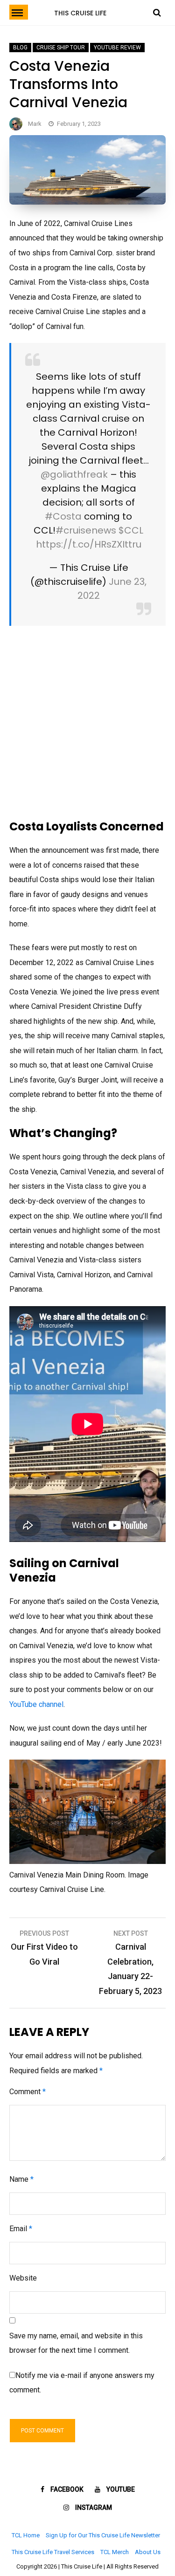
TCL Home (26, 2535)
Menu (19, 12)
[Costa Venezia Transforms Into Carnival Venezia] (87, 202)
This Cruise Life (80, 13)
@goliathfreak (74, 474)
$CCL (131, 530)
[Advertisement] (87, 723)
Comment (28, 2092)
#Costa (63, 516)
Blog (20, 48)
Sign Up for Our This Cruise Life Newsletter (103, 2535)
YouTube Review (117, 48)
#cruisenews (86, 530)
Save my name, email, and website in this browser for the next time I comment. (76, 2343)
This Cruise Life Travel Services (53, 2552)
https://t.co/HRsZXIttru (89, 544)
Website (23, 2278)
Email (21, 2229)
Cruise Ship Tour (61, 48)
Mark (35, 124)
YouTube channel (36, 1704)
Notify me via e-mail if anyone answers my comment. (82, 2383)
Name (21, 2179)
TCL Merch (115, 2552)
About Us (148, 2552)
